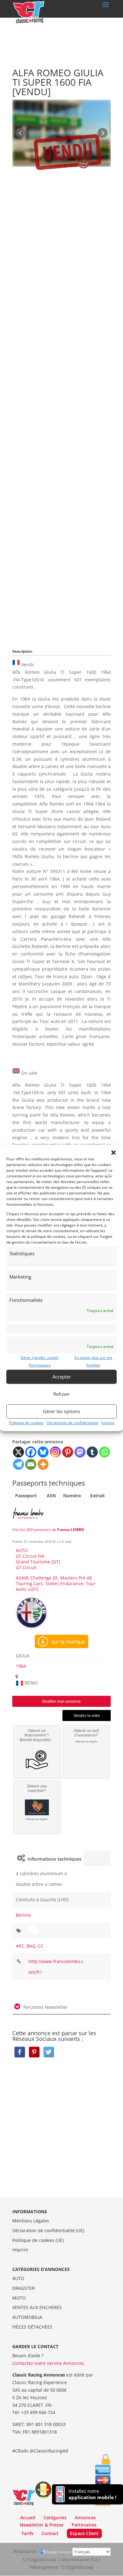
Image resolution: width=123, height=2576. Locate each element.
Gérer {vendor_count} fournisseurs (40, 1361)
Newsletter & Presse (42, 2525)
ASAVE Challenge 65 (37, 1578)
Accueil (28, 2518)
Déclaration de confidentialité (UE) (48, 2230)
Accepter (62, 1377)
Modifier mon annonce (61, 1701)
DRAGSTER (23, 2288)
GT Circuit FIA (30, 1556)
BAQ (31, 1946)
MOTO (19, 2298)
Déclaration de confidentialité (73, 1423)
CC (41, 1946)
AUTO (22, 1550)
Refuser (61, 1394)
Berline (23, 1915)
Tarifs (27, 2533)
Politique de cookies (26, 1423)
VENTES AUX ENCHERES (37, 2307)
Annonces (85, 2518)
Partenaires (84, 2525)
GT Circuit (26, 1567)
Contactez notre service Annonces (48, 2363)
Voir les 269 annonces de (48, 1530)
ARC (20, 1946)
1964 (21, 1666)
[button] (114, 1152)
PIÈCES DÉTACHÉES (32, 2327)
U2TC (34, 1589)
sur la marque (67, 1641)
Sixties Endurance (64, 1583)
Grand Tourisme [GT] (38, 1562)
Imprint (108, 1423)
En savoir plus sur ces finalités (93, 1361)
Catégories (55, 2518)
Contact (50, 2533)
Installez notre (92, 2494)
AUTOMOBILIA (27, 2317)
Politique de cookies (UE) (38, 2240)
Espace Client (84, 2533)
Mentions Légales (31, 2221)
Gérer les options (61, 1411)
